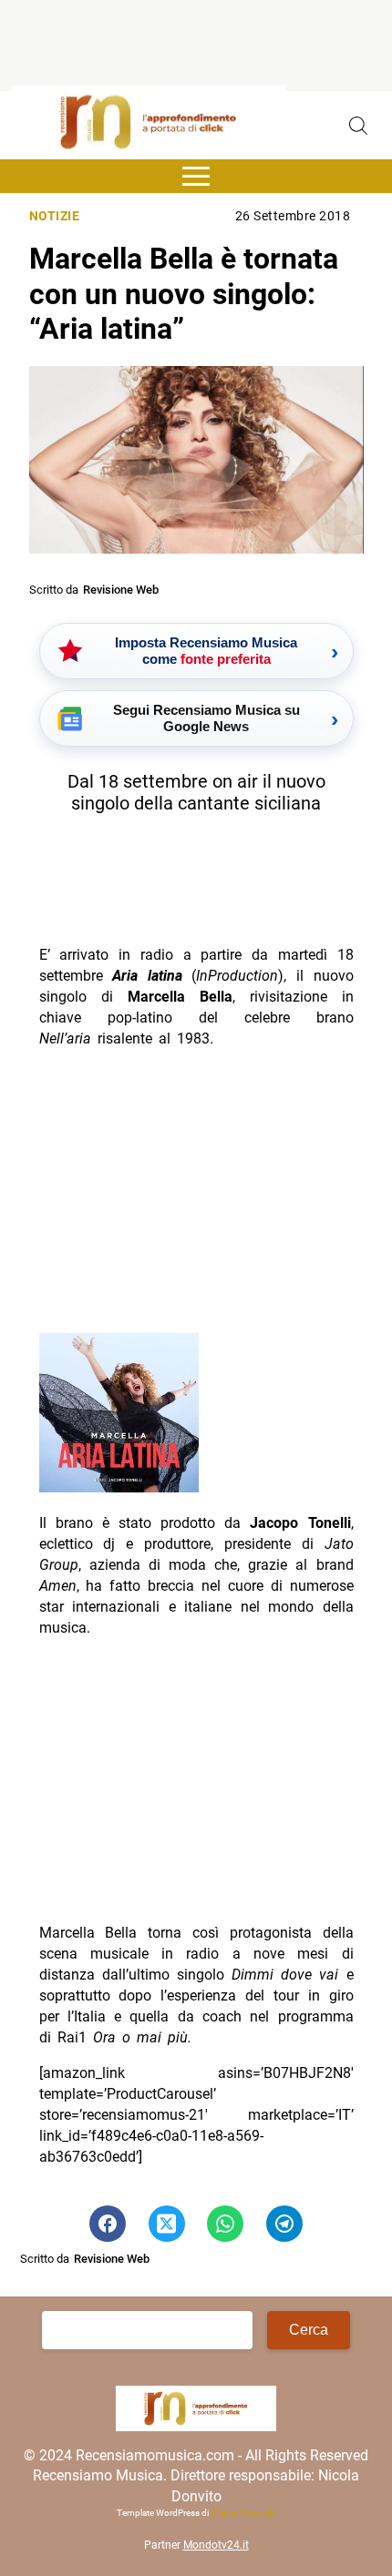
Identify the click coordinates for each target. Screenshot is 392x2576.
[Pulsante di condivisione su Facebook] (108, 2224)
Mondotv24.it (216, 2545)
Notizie (55, 216)
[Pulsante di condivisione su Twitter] (167, 2224)
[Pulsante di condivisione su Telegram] (284, 2224)
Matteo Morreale (243, 2513)
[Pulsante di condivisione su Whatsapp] (225, 2224)
